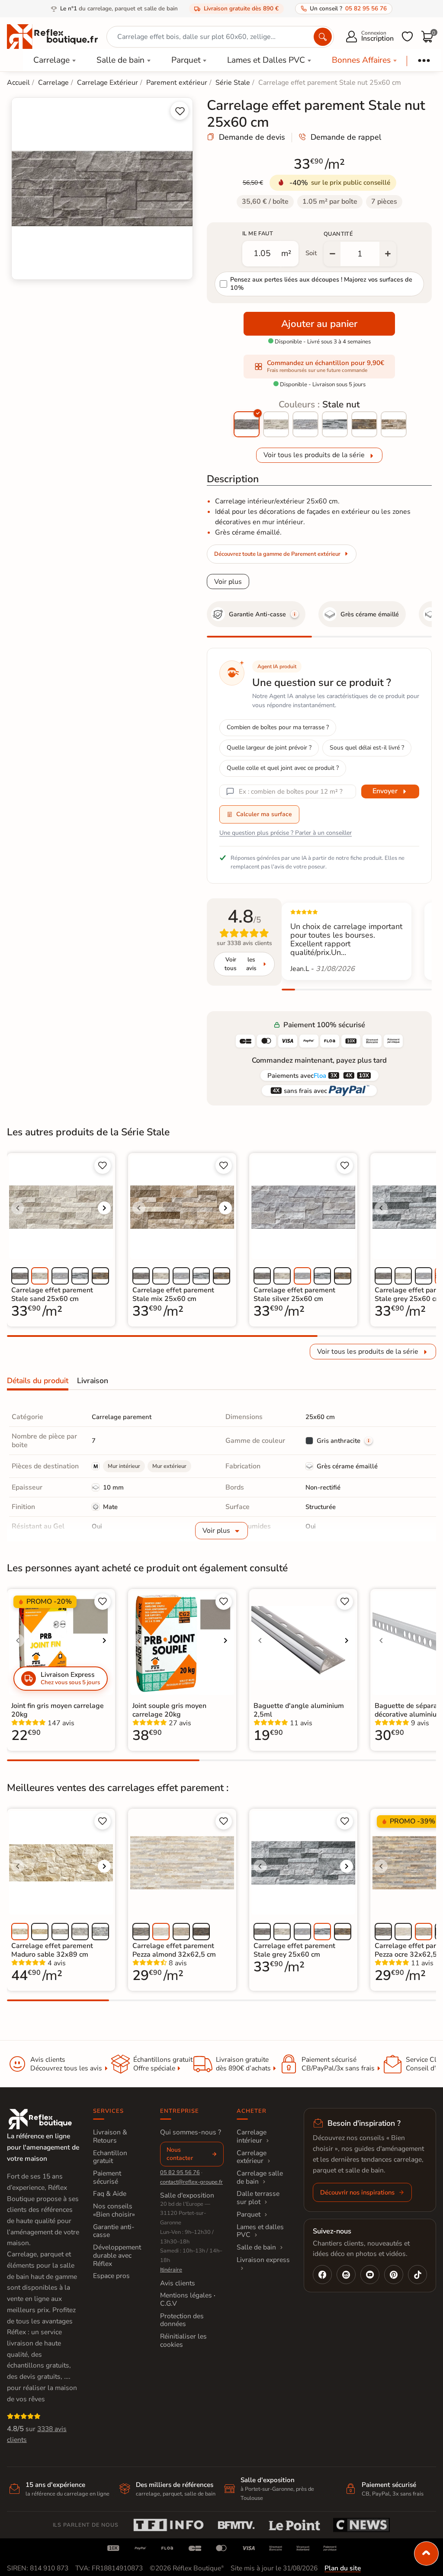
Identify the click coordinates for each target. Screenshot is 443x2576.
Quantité (338, 234)
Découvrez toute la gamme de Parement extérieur (277, 554)
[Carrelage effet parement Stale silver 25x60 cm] (305, 424)
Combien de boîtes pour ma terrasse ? (278, 727)
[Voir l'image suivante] (104, 1208)
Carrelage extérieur (252, 2157)
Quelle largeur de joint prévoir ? (269, 748)
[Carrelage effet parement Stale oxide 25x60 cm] (364, 424)
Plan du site (343, 2568)
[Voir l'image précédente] (18, 1208)
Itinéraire (171, 2270)
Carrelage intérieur (252, 2136)
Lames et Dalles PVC (266, 60)
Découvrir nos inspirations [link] (357, 2192)
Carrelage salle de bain (260, 2177)
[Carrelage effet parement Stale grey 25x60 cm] (335, 424)
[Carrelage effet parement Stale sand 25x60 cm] (276, 424)
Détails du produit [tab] (38, 1381)
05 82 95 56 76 (180, 2172)
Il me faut (258, 234)
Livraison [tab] (93, 1381)
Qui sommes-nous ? (191, 2132)
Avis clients (178, 2283)
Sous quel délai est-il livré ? (367, 748)
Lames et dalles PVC (260, 2231)
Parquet (186, 60)
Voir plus (228, 582)
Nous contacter (180, 2154)
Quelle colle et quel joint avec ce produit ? (283, 768)
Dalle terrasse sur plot (258, 2198)
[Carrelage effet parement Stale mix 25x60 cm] (394, 424)
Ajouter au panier (319, 324)
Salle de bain (120, 60)
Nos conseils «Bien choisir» (114, 2210)
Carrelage (51, 60)
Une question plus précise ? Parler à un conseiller (286, 833)
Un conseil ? (348, 8)
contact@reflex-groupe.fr (191, 2182)
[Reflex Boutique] (52, 36)
